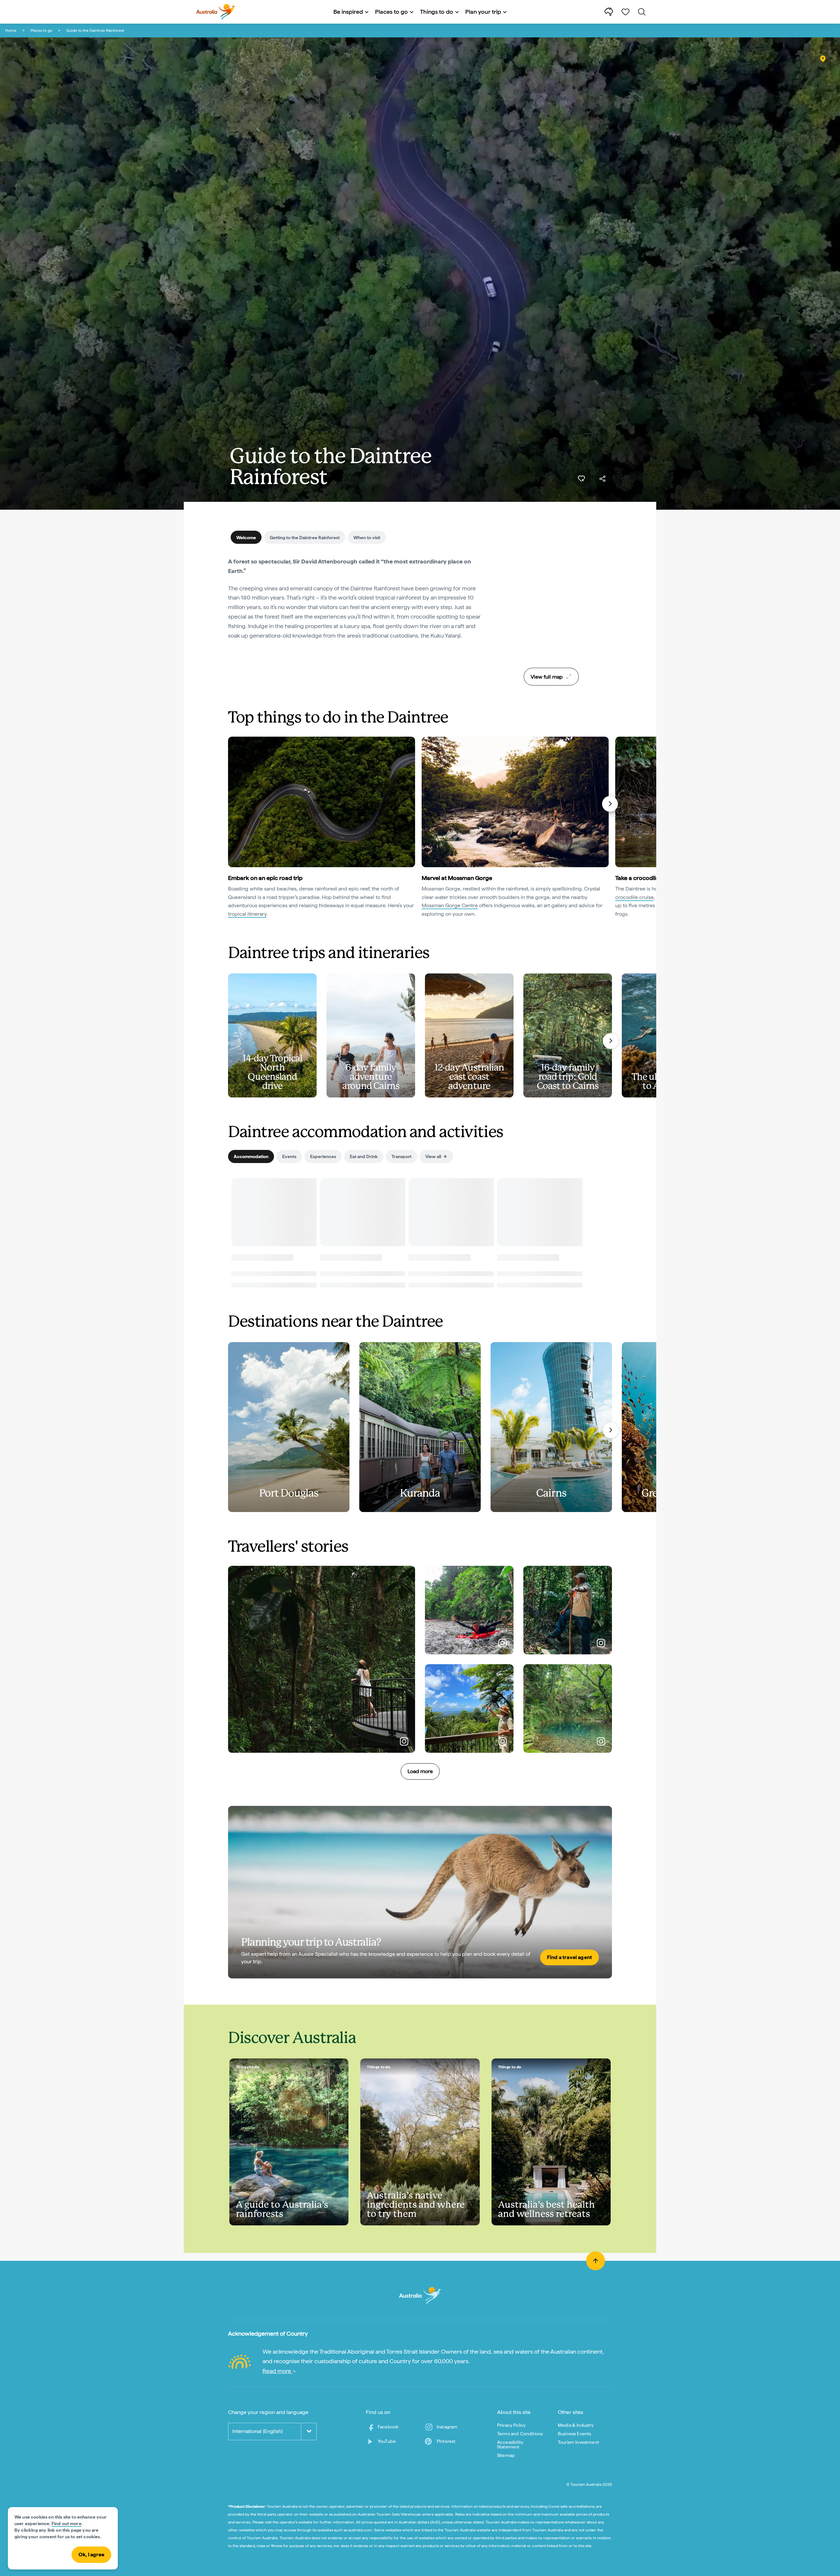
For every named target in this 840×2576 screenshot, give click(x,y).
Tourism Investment (578, 2442)
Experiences (323, 1156)
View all (433, 1156)
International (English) (257, 2431)
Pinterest (446, 2441)
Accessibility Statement (510, 2444)
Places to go (41, 31)
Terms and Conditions (520, 2434)
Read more (277, 2371)
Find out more (66, 2524)
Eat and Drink (364, 1156)
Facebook (388, 2427)
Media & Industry (576, 2425)
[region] (551, 610)
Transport (401, 1156)
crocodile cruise (634, 897)
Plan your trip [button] (483, 12)
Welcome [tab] (246, 538)
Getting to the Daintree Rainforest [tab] (305, 538)
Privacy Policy (511, 2425)
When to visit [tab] (367, 538)
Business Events (574, 2434)
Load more (420, 1771)
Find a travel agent (569, 1957)
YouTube (387, 2441)
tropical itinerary (247, 914)
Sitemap (506, 2455)
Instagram (447, 2427)
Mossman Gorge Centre (450, 905)
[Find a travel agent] (420, 1892)
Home (11, 31)
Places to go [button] (391, 12)
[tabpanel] (354, 599)
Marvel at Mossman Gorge (457, 878)
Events (289, 1156)
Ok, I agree (91, 2555)
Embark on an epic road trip (265, 878)
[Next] (610, 804)
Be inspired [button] (348, 12)
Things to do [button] (437, 12)
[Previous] (231, 804)
